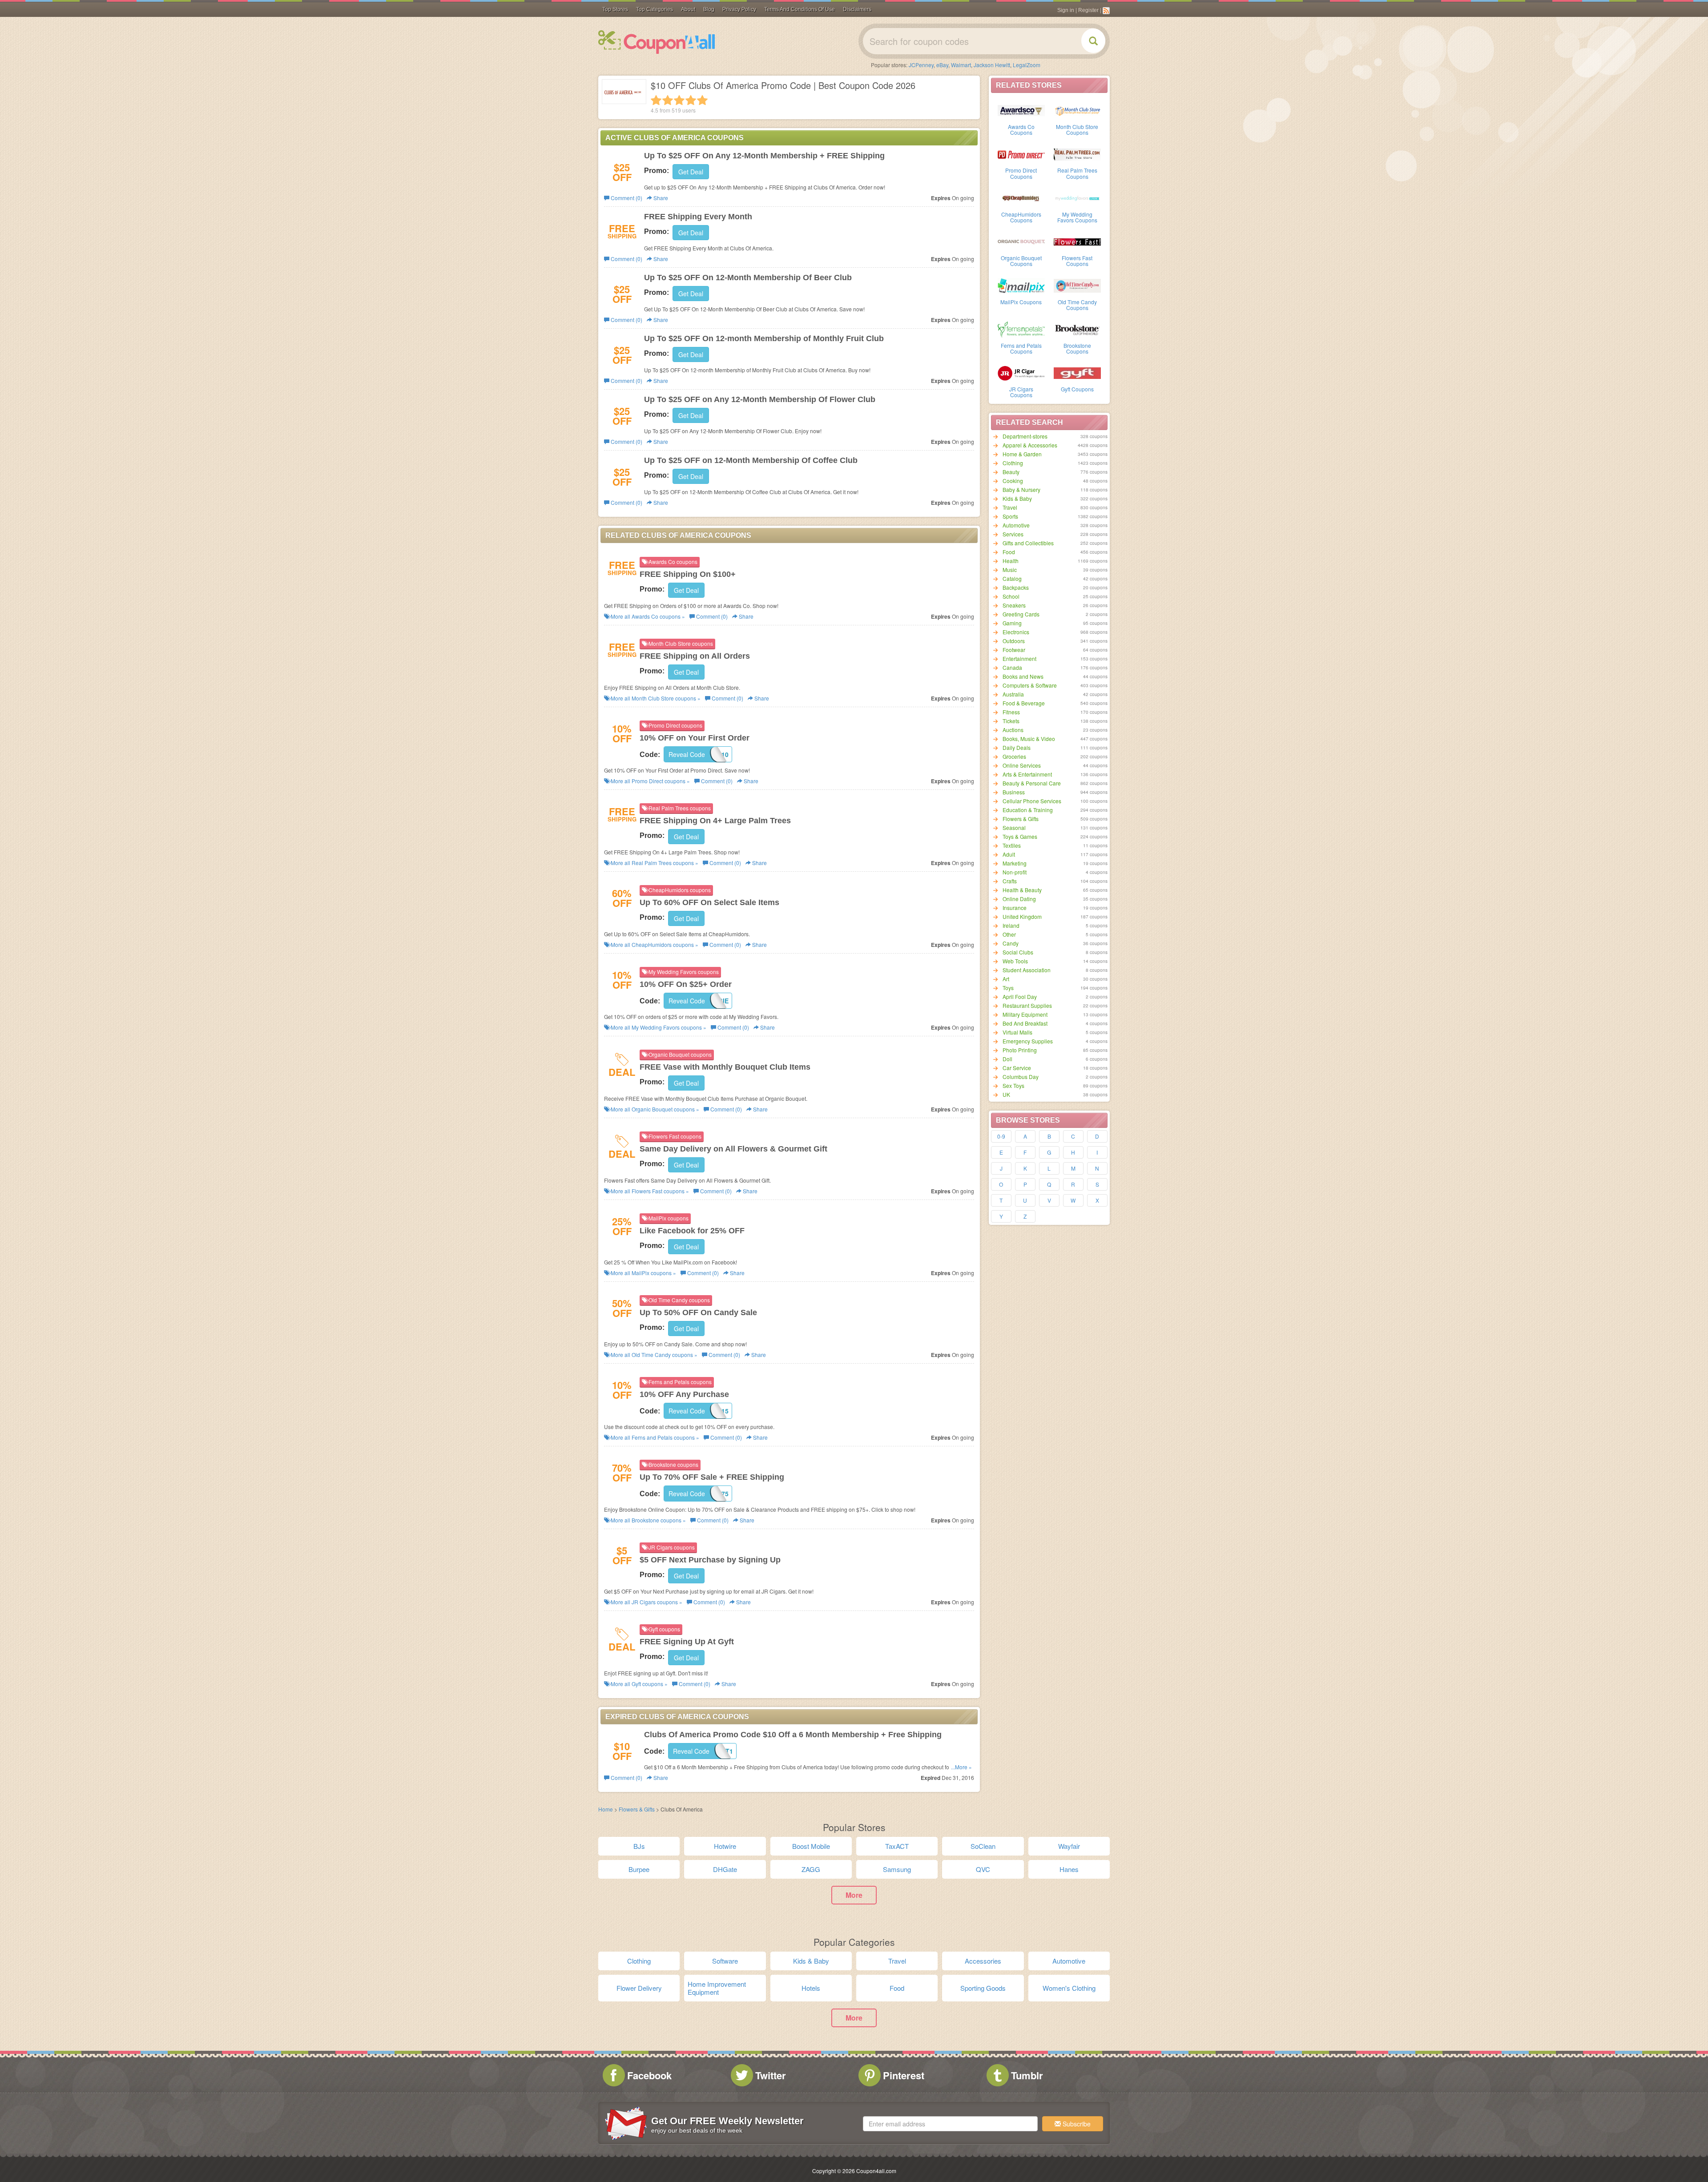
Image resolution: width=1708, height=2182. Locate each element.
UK (1006, 1094)
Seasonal (1014, 827)
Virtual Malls (1017, 1032)
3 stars (679, 100)
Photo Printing (1020, 1050)
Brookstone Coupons (1077, 348)
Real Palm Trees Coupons (1077, 173)
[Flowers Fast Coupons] (1077, 241)
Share (660, 198)
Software (725, 1961)
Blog (709, 9)
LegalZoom (1027, 65)
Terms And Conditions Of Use (800, 9)
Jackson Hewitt (992, 65)
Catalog (1012, 578)
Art (1006, 979)
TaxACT (897, 1846)
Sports (1010, 516)
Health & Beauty (1022, 890)
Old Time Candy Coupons (1077, 305)
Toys (1008, 988)
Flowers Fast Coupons (1077, 261)
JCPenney (921, 65)
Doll (1007, 1059)
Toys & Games (1020, 836)
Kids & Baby (1017, 498)
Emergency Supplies (1028, 1041)
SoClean (983, 1846)
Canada (1012, 667)
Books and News (1023, 676)
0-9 (1001, 1136)
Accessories (983, 1961)
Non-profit (1015, 872)
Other (1009, 934)
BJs (639, 1846)
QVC (983, 1869)
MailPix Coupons (1021, 302)
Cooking (1013, 481)
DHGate (725, 1869)
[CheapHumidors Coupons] (1021, 197)
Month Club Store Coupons (1077, 129)
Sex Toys (1013, 1085)
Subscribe (1076, 2124)
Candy (1011, 943)
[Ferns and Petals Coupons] (1021, 329)
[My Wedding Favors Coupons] (1077, 197)
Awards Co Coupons (1021, 129)
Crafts (1010, 881)
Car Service (1017, 1068)
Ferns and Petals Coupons (1021, 348)
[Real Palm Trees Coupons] (1077, 153)
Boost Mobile (811, 1846)
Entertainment (1019, 658)
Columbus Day (1021, 1077)
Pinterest (904, 2075)
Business (1014, 792)
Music (1010, 570)
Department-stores (1025, 436)
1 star (656, 100)
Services (1013, 534)
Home (606, 1809)
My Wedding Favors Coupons (1077, 217)
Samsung (897, 1869)
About (688, 9)
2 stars (668, 100)
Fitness (1011, 712)
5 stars (702, 100)
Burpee (639, 1869)
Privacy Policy (739, 9)
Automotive (1016, 525)
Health (1011, 561)
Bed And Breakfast (1025, 1023)
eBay (942, 65)
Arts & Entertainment (1027, 774)
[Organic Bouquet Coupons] (1021, 241)
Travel (1010, 507)
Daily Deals (1017, 747)
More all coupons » (647, 616)
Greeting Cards (1021, 614)
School (1011, 596)
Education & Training (1028, 810)
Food (1009, 552)
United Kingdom (1022, 916)
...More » (961, 1767)
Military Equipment (1025, 1014)
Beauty (1011, 472)
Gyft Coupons (1077, 389)
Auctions (1013, 730)
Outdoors (1014, 641)
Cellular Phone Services (1032, 801)
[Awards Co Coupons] (1021, 110)
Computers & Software (1030, 685)
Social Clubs (1018, 952)
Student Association (1027, 970)
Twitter (771, 2075)
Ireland (1011, 925)
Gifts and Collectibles (1028, 543)
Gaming (1012, 623)
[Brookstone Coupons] (1077, 329)
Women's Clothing (1069, 1988)
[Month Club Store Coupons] (1077, 110)
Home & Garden (1022, 454)
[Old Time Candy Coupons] (1077, 285)
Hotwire (725, 1846)
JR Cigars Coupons (1021, 392)
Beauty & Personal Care (1032, 783)
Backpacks (1016, 587)
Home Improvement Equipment (717, 1988)
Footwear (1014, 650)
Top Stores (615, 9)
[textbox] (950, 2124)
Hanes (1069, 1869)
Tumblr (1027, 2075)
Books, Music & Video (1029, 739)
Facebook (649, 2075)
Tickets (1011, 721)
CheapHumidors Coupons (1021, 217)
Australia (1013, 694)
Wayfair (1069, 1846)
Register (1088, 10)
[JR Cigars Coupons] (1021, 372)
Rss (1106, 11)
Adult (1009, 854)
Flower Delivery (639, 1988)
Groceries (1014, 756)
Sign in (1066, 10)
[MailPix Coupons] (1021, 285)
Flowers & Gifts (1021, 819)
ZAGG (811, 1869)
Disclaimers (857, 9)
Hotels (811, 1988)
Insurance (1015, 908)
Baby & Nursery (1021, 489)
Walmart (961, 65)
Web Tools (1015, 961)
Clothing (1013, 463)
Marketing (1015, 863)
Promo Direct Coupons (1021, 173)
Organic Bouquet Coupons (1021, 261)
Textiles (1012, 845)
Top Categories (655, 9)
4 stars (691, 100)
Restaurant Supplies (1027, 1005)
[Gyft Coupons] (1077, 372)
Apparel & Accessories (1030, 445)
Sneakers (1014, 605)
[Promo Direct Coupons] (1021, 153)
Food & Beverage (1024, 703)
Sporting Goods (983, 1988)
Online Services (1022, 765)
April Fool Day (1020, 996)
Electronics (1016, 632)
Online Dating (1019, 899)
